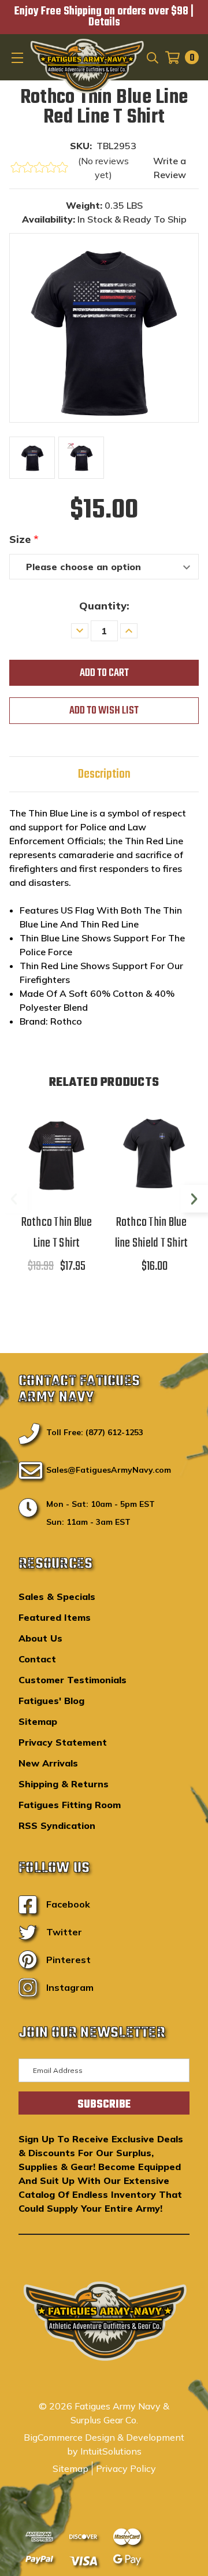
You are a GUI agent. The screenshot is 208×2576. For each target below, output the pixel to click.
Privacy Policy (126, 2468)
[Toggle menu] (18, 57)
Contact (37, 1659)
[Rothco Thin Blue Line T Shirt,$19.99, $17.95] (57, 1153)
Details (104, 23)
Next (194, 1199)
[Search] (152, 57)
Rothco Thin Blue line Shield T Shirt (152, 1233)
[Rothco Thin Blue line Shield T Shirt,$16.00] (151, 1153)
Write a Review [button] (170, 168)
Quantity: (104, 606)
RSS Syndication (57, 1825)
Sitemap (38, 1721)
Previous (14, 1199)
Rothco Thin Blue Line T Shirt (57, 1233)
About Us (40, 1638)
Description (104, 774)
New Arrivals (48, 1763)
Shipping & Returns (64, 1784)
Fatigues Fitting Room (70, 1805)
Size (24, 539)
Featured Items (55, 1617)
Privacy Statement (63, 1742)
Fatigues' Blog (51, 1701)
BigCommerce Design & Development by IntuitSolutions (104, 2444)
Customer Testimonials (73, 1680)
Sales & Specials (57, 1596)
